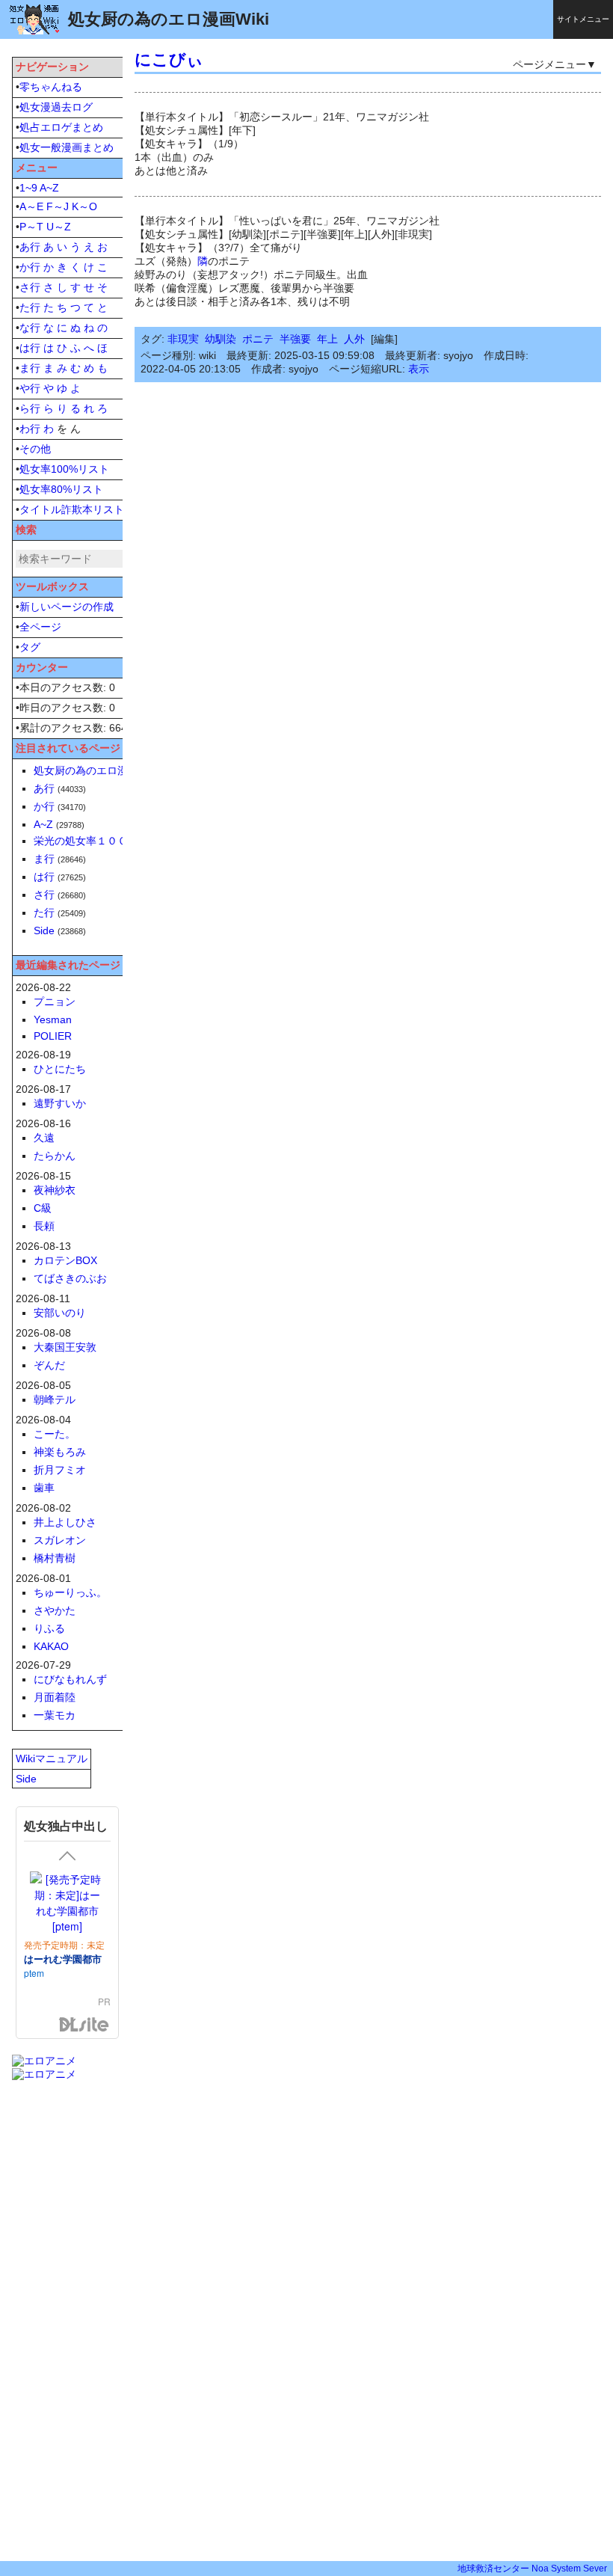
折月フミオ (60, 1470)
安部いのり (60, 1313)
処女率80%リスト (61, 489)
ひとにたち (60, 1069)
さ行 (30, 287)
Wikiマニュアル (52, 1758)
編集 (384, 339)
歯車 (44, 1488)
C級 (43, 1208)
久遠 (44, 1138)
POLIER (53, 1036)
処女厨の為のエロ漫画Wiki (96, 770)
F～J (58, 206)
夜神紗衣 (55, 1190)
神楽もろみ (60, 1452)
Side (44, 930)
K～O (84, 206)
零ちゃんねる (51, 87)
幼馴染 (221, 339)
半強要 (295, 339)
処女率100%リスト (64, 469)
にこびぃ (169, 59)
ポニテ (258, 339)
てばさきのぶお (70, 1278)
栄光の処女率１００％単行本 (102, 841)
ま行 (30, 368)
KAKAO (51, 1646)
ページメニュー (549, 64)
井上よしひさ (65, 1522)
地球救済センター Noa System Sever (532, 2569)
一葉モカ (55, 1715)
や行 (30, 388)
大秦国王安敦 (65, 1347)
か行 (30, 267)
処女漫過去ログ (56, 107)
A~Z (49, 188)
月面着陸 (55, 1697)
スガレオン (60, 1540)
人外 (354, 339)
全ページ (40, 627)
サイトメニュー (583, 19)
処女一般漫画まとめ (67, 147)
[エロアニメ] (44, 2061)
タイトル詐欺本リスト (72, 509)
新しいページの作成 (67, 607)
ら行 (30, 408)
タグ (30, 647)
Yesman (53, 1019)
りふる (49, 1628)
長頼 (44, 1226)
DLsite (84, 2025)
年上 (327, 339)
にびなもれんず (70, 1679)
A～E (31, 206)
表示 (419, 369)
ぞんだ (49, 1365)
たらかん (55, 1156)
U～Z (59, 227)
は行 (30, 348)
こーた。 (55, 1434)
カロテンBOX (65, 1260)
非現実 (183, 339)
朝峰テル (55, 1399)
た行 (30, 307)
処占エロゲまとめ (61, 127)
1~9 (28, 188)
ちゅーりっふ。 (70, 1592)
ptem (34, 1973)
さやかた (55, 1610)
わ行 (30, 429)
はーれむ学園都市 (63, 1959)
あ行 (30, 247)
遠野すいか (60, 1103)
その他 (35, 449)
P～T (31, 227)
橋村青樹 (55, 1558)
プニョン (55, 1002)
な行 (30, 328)
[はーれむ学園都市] (67, 1903)
